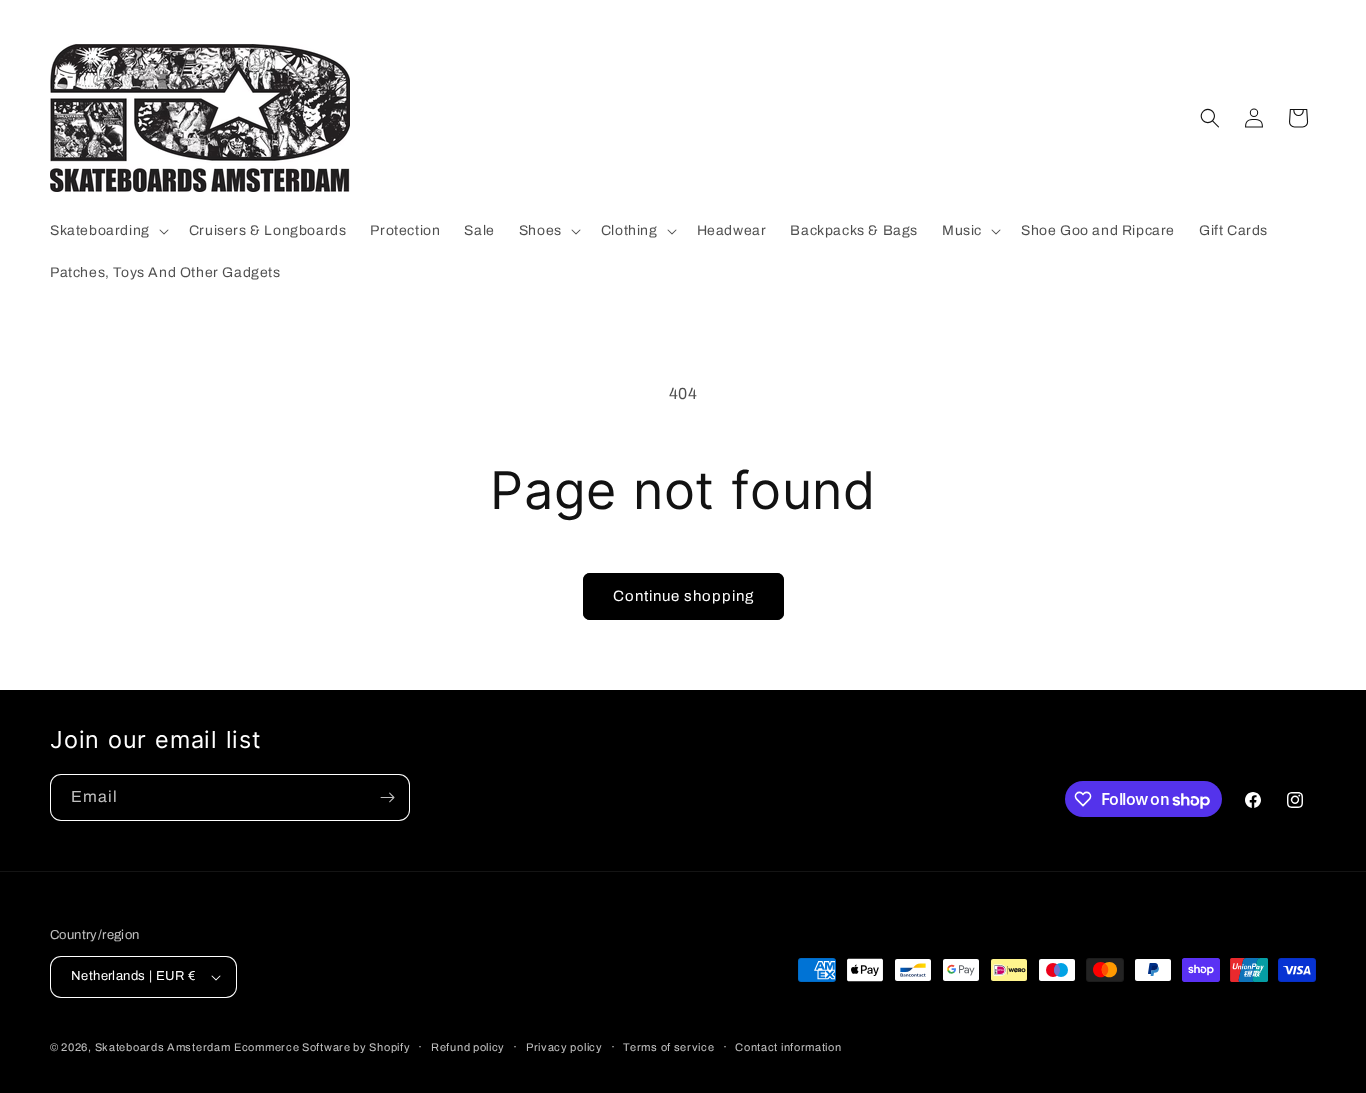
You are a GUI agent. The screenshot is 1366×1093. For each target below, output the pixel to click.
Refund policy (468, 1047)
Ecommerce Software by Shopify (322, 1047)
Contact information (788, 1047)
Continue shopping (683, 596)
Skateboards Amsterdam (163, 1047)
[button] (107, 231)
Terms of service (668, 1047)
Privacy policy (564, 1047)
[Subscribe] (387, 797)
